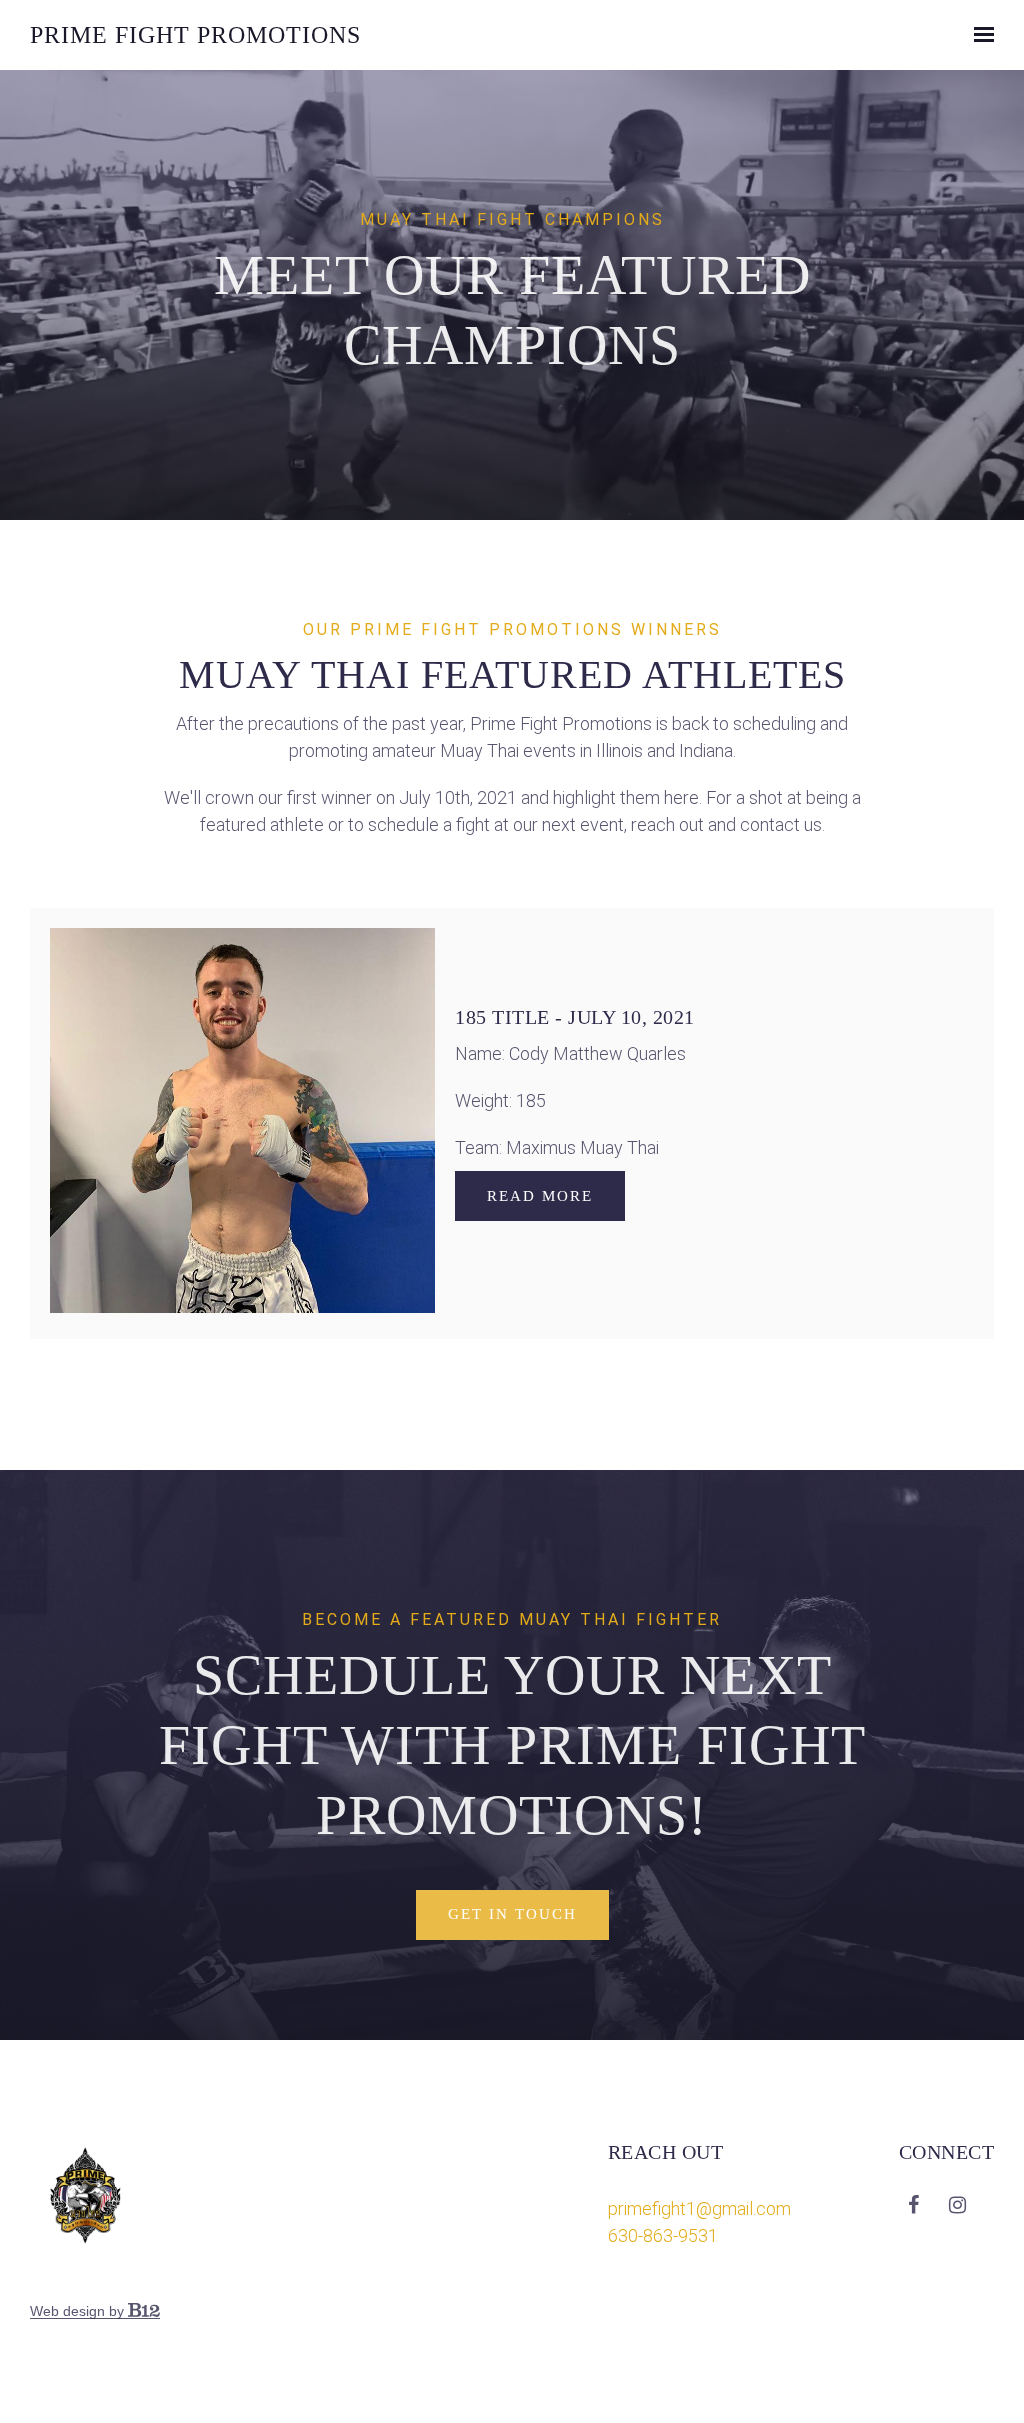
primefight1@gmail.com (699, 2208)
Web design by (79, 2311)
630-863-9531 (663, 2235)
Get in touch (512, 1914)
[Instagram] (958, 2205)
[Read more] (242, 1123)
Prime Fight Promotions (195, 35)
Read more (540, 1196)
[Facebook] (914, 2205)
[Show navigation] (979, 35)
